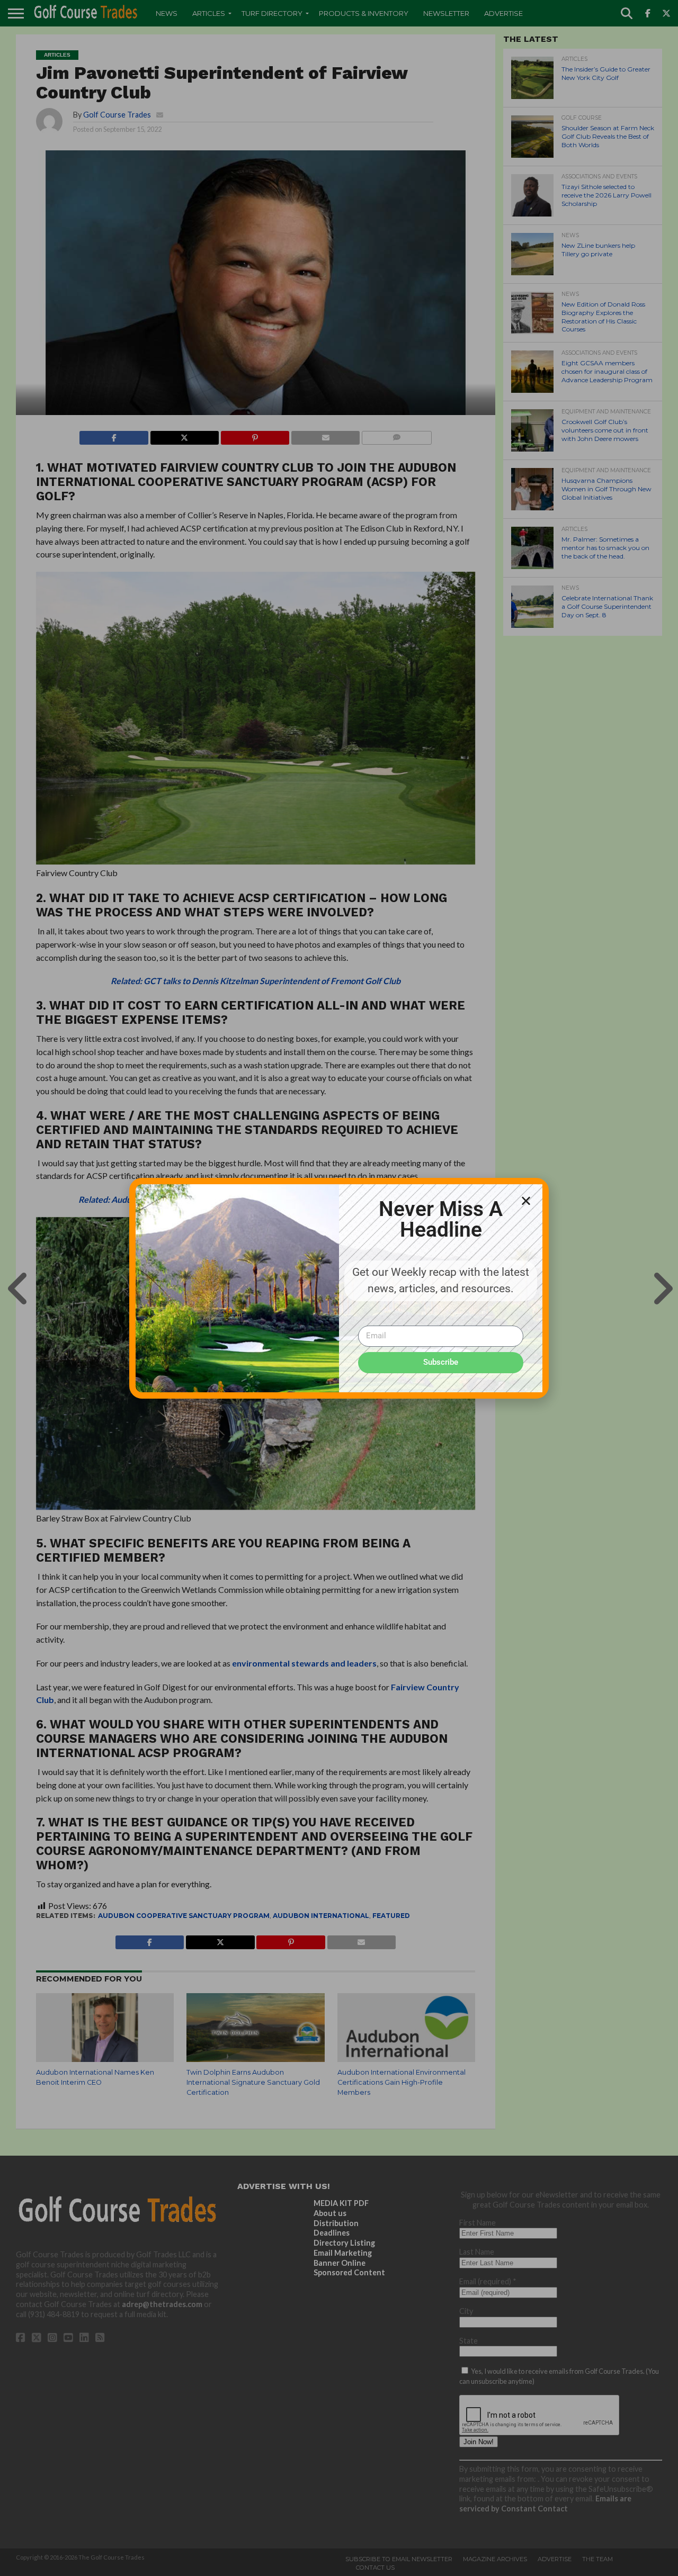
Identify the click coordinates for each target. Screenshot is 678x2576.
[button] (526, 1201)
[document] (339, 1288)
